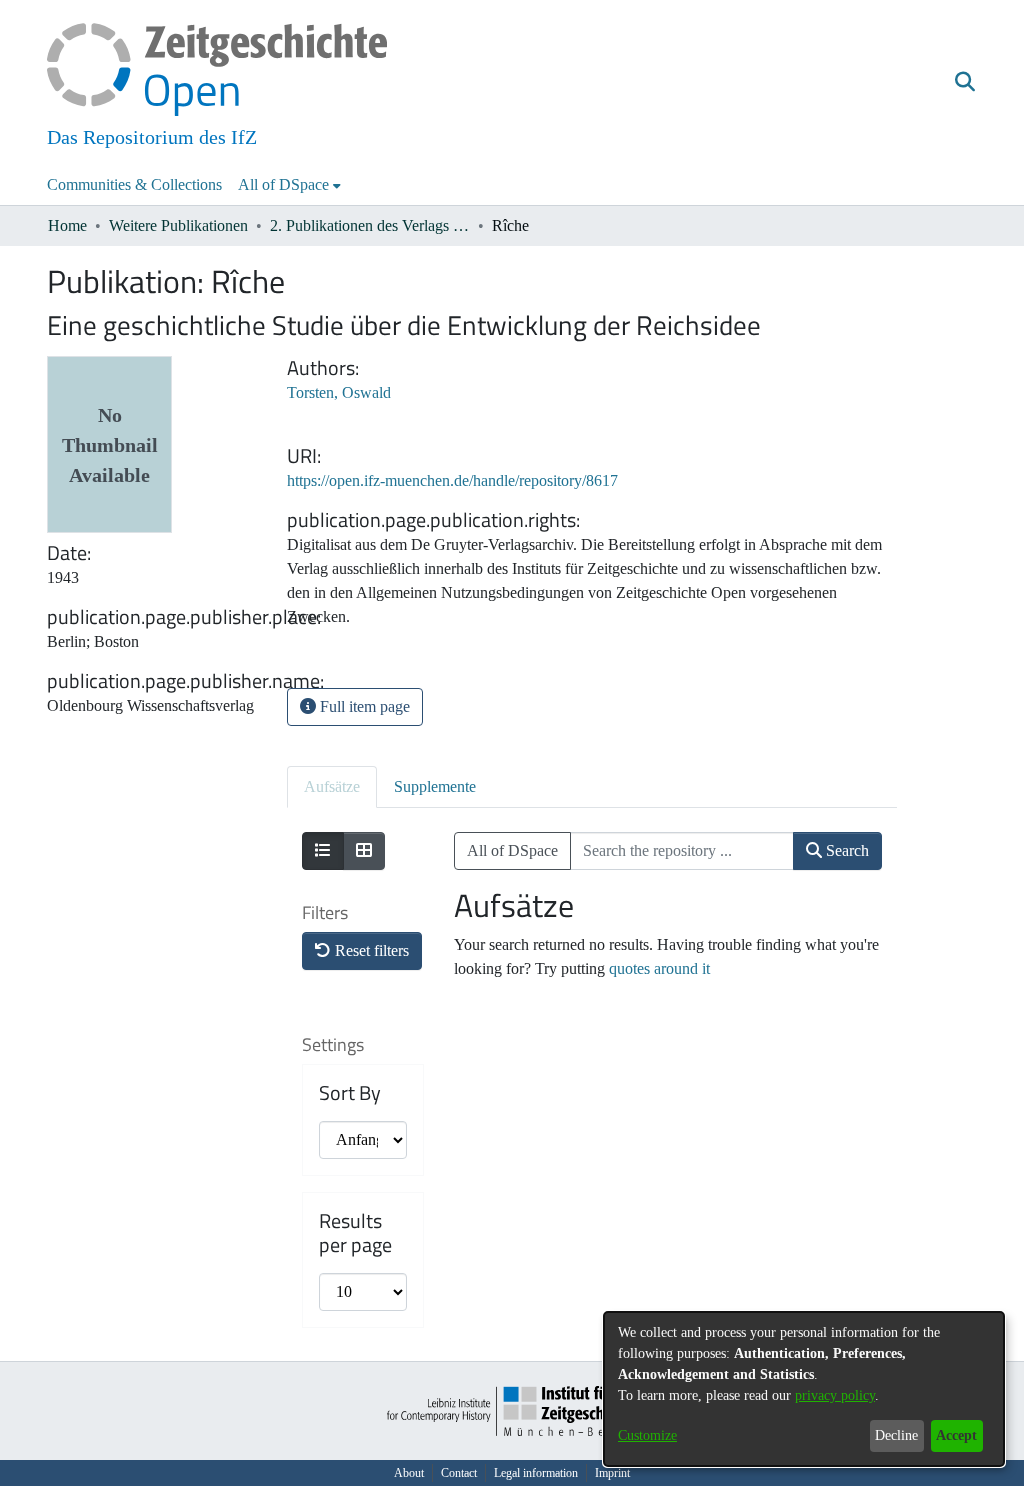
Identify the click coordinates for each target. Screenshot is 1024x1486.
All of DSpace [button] (283, 184)
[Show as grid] (364, 851)
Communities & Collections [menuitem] (134, 184)
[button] (964, 83)
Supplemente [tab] (435, 786)
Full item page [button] (363, 706)
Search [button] (845, 850)
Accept (956, 1435)
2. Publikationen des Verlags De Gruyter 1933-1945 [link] (370, 225)
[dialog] (804, 1389)
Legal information (536, 1473)
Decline (896, 1435)
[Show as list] (323, 851)
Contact (459, 1473)
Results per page (355, 1233)
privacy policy (835, 1395)
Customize (647, 1435)
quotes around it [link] (659, 968)
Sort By (350, 1093)
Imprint (612, 1473)
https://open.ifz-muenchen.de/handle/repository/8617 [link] (452, 480)
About (409, 1473)
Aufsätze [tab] (332, 786)
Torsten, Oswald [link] (339, 392)
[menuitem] (289, 185)
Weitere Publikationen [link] (178, 225)
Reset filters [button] (370, 950)
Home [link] (67, 225)
